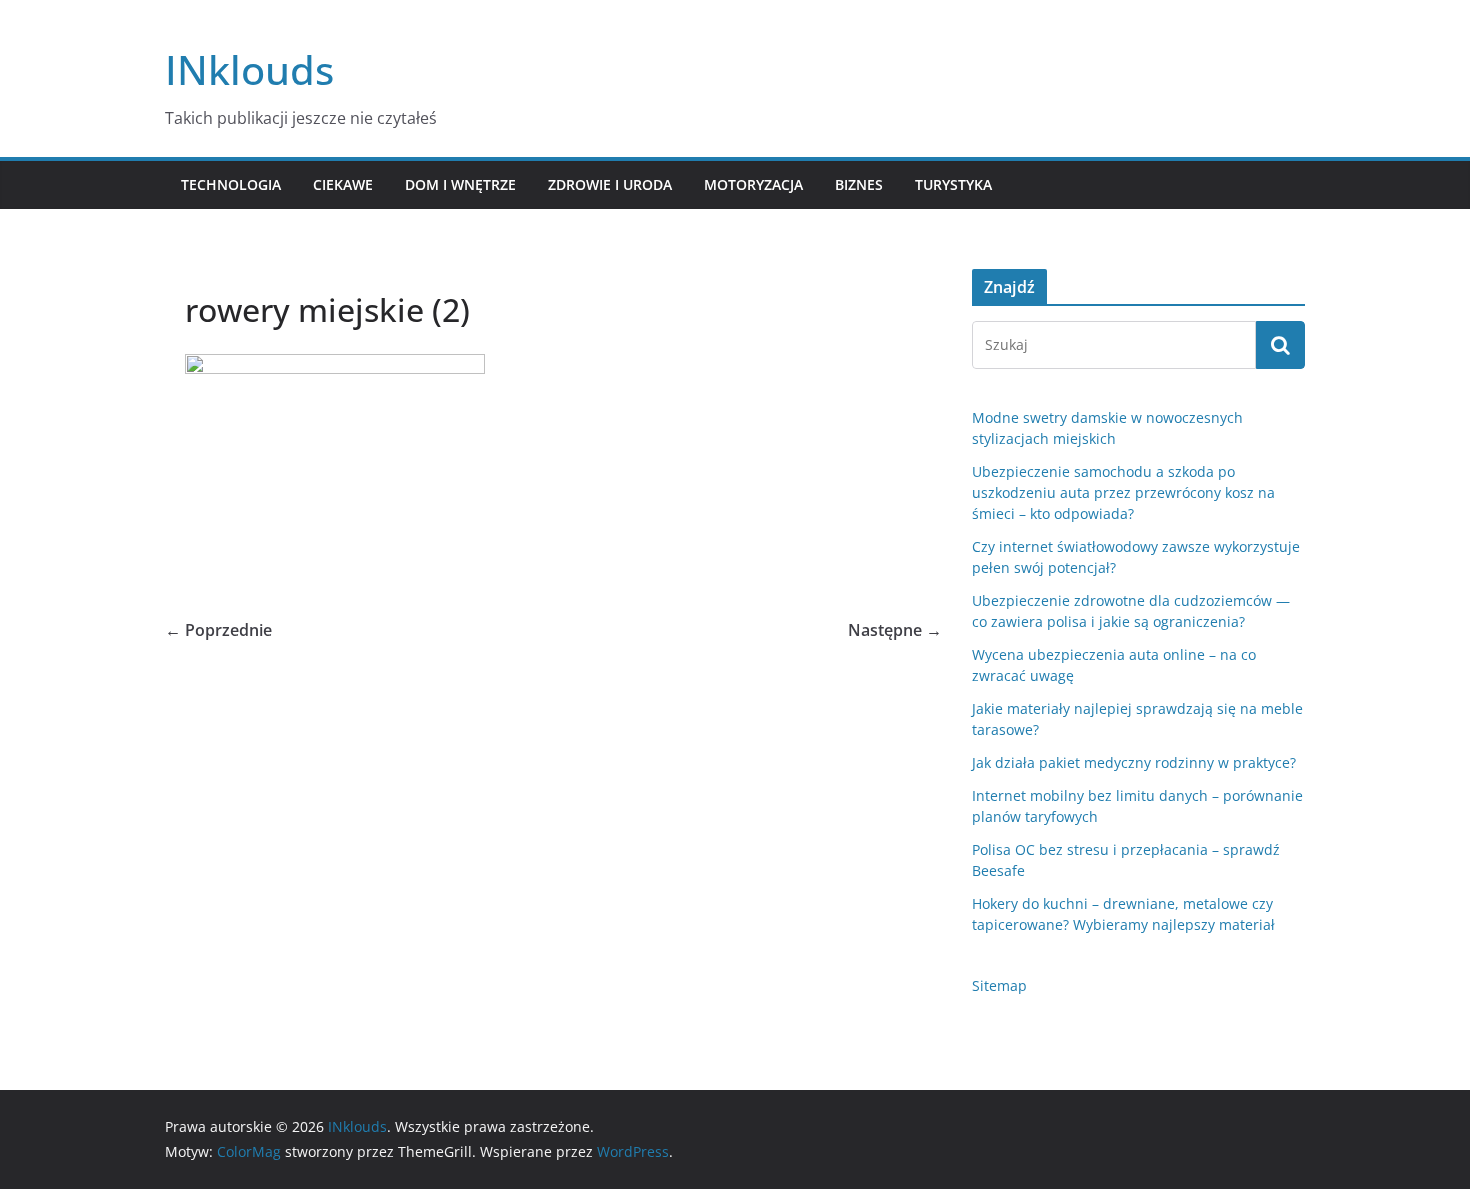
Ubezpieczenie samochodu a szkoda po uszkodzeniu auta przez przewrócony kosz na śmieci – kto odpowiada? (1123, 492)
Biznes (859, 184)
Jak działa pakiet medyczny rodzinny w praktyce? (1134, 762)
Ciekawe (343, 184)
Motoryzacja (753, 184)
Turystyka (953, 184)
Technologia (231, 184)
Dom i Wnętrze (460, 184)
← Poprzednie (218, 630)
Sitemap (999, 985)
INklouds (249, 69)
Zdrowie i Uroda (610, 184)
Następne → (895, 630)
